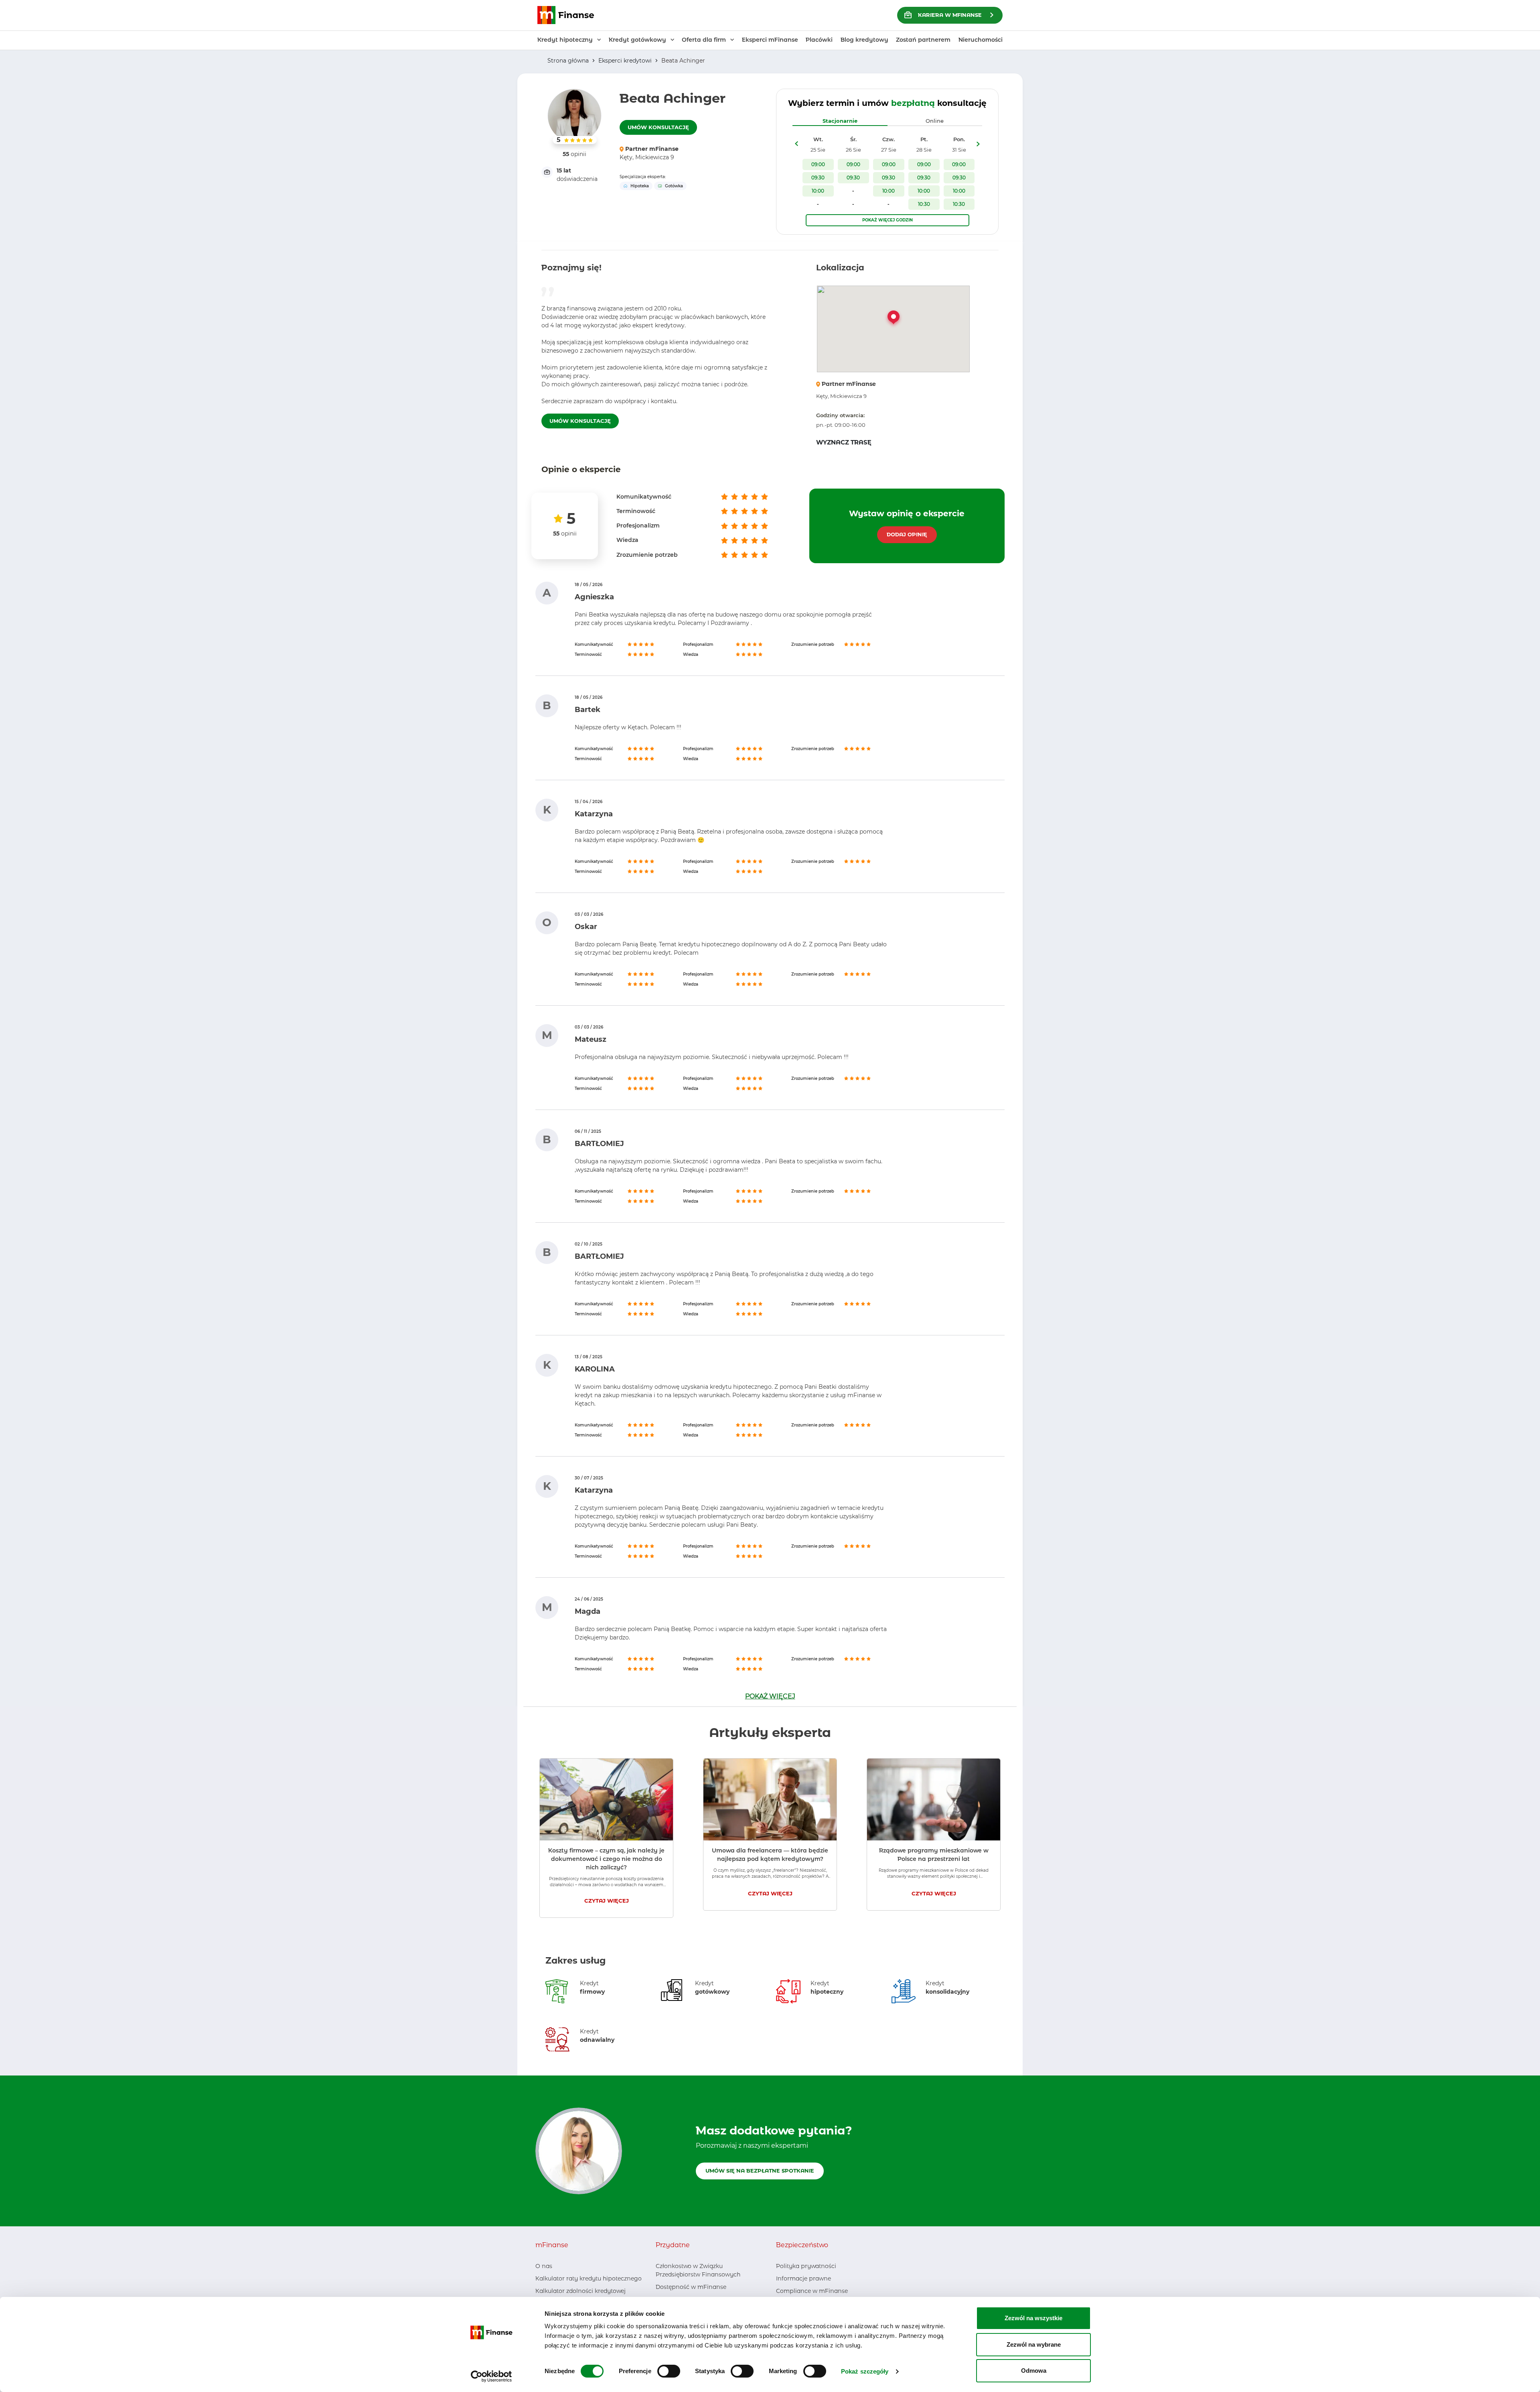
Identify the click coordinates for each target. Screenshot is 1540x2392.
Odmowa (1034, 2371)
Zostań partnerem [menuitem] (923, 40)
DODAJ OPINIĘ (907, 534)
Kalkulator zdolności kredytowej (581, 2291)
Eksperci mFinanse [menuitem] (770, 40)
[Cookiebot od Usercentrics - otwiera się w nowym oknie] (491, 2376)
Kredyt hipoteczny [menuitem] (565, 40)
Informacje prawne (803, 2278)
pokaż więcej (770, 1696)
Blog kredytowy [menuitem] (864, 40)
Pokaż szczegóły (865, 2371)
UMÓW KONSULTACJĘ (658, 127)
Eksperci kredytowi (625, 61)
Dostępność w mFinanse (691, 2287)
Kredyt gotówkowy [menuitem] (637, 40)
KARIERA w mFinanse (950, 15)
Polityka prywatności (806, 2266)
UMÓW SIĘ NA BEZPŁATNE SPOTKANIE (760, 2171)
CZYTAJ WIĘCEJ (607, 1901)
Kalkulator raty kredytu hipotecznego (589, 2278)
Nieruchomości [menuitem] (981, 40)
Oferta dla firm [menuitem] (704, 40)
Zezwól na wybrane (1034, 2344)
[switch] (669, 2371)
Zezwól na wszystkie (1033, 2318)
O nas (544, 2266)
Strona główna (568, 61)
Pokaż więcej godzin (888, 220)
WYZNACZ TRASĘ (844, 442)
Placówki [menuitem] (819, 40)
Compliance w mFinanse (812, 2291)
